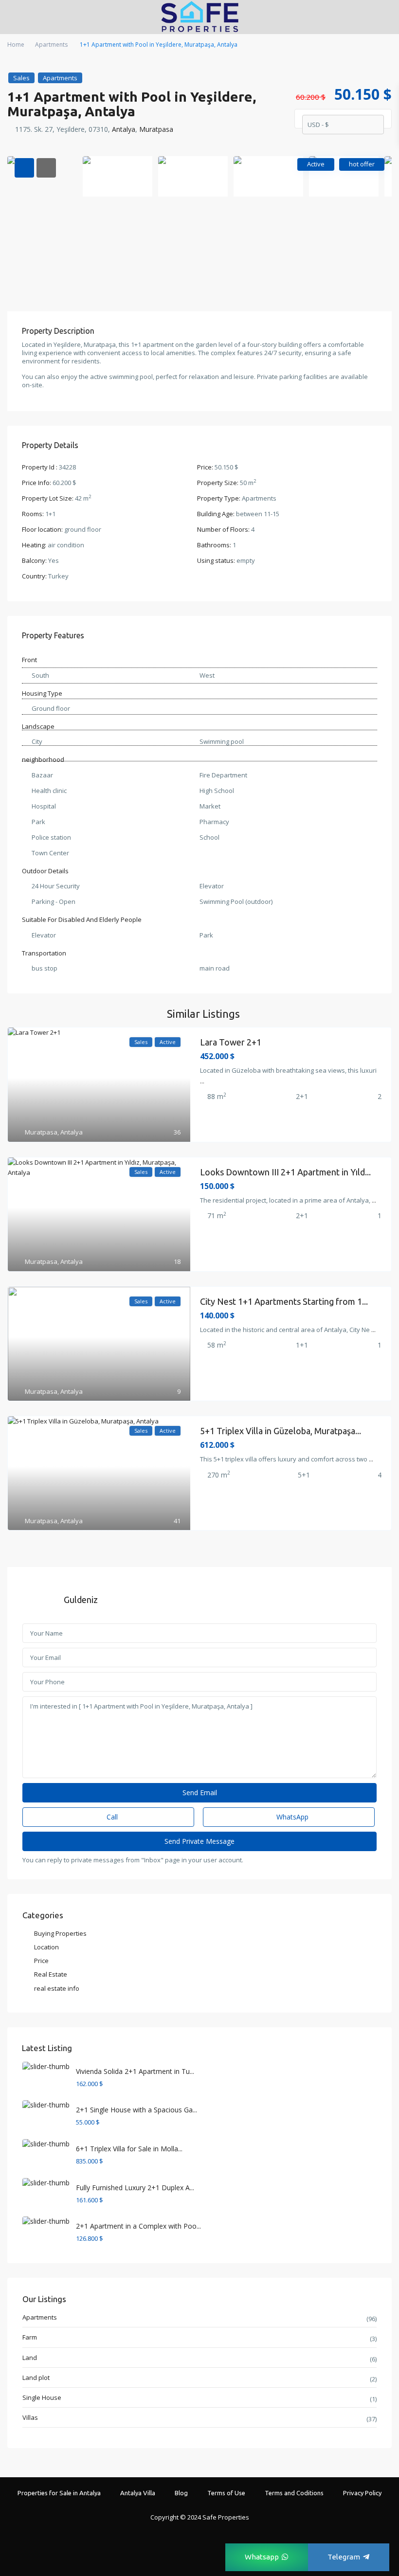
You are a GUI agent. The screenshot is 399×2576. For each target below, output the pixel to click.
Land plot (36, 2378)
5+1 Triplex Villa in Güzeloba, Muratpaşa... (281, 1431)
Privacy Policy (362, 2493)
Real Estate (51, 1974)
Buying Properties (60, 1933)
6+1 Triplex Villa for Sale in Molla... (129, 2149)
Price (41, 1961)
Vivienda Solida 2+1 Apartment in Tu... (135, 2071)
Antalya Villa (138, 2493)
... (202, 1081)
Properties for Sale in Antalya (59, 2493)
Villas (30, 2417)
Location (46, 1947)
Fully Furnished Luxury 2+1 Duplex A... (135, 2188)
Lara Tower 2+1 (231, 1042)
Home (16, 45)
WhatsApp (291, 1817)
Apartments (51, 45)
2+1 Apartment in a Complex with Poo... (138, 2226)
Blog (181, 2493)
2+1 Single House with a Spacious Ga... (136, 2110)
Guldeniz (81, 1600)
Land (30, 2358)
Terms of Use (226, 2493)
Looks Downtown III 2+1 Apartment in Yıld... (285, 1172)
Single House (42, 2397)
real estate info (57, 1988)
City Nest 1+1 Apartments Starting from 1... (284, 1301)
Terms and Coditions (294, 2493)
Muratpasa (156, 129)
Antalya (124, 129)
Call (111, 1817)
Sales (21, 78)
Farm (30, 2337)
